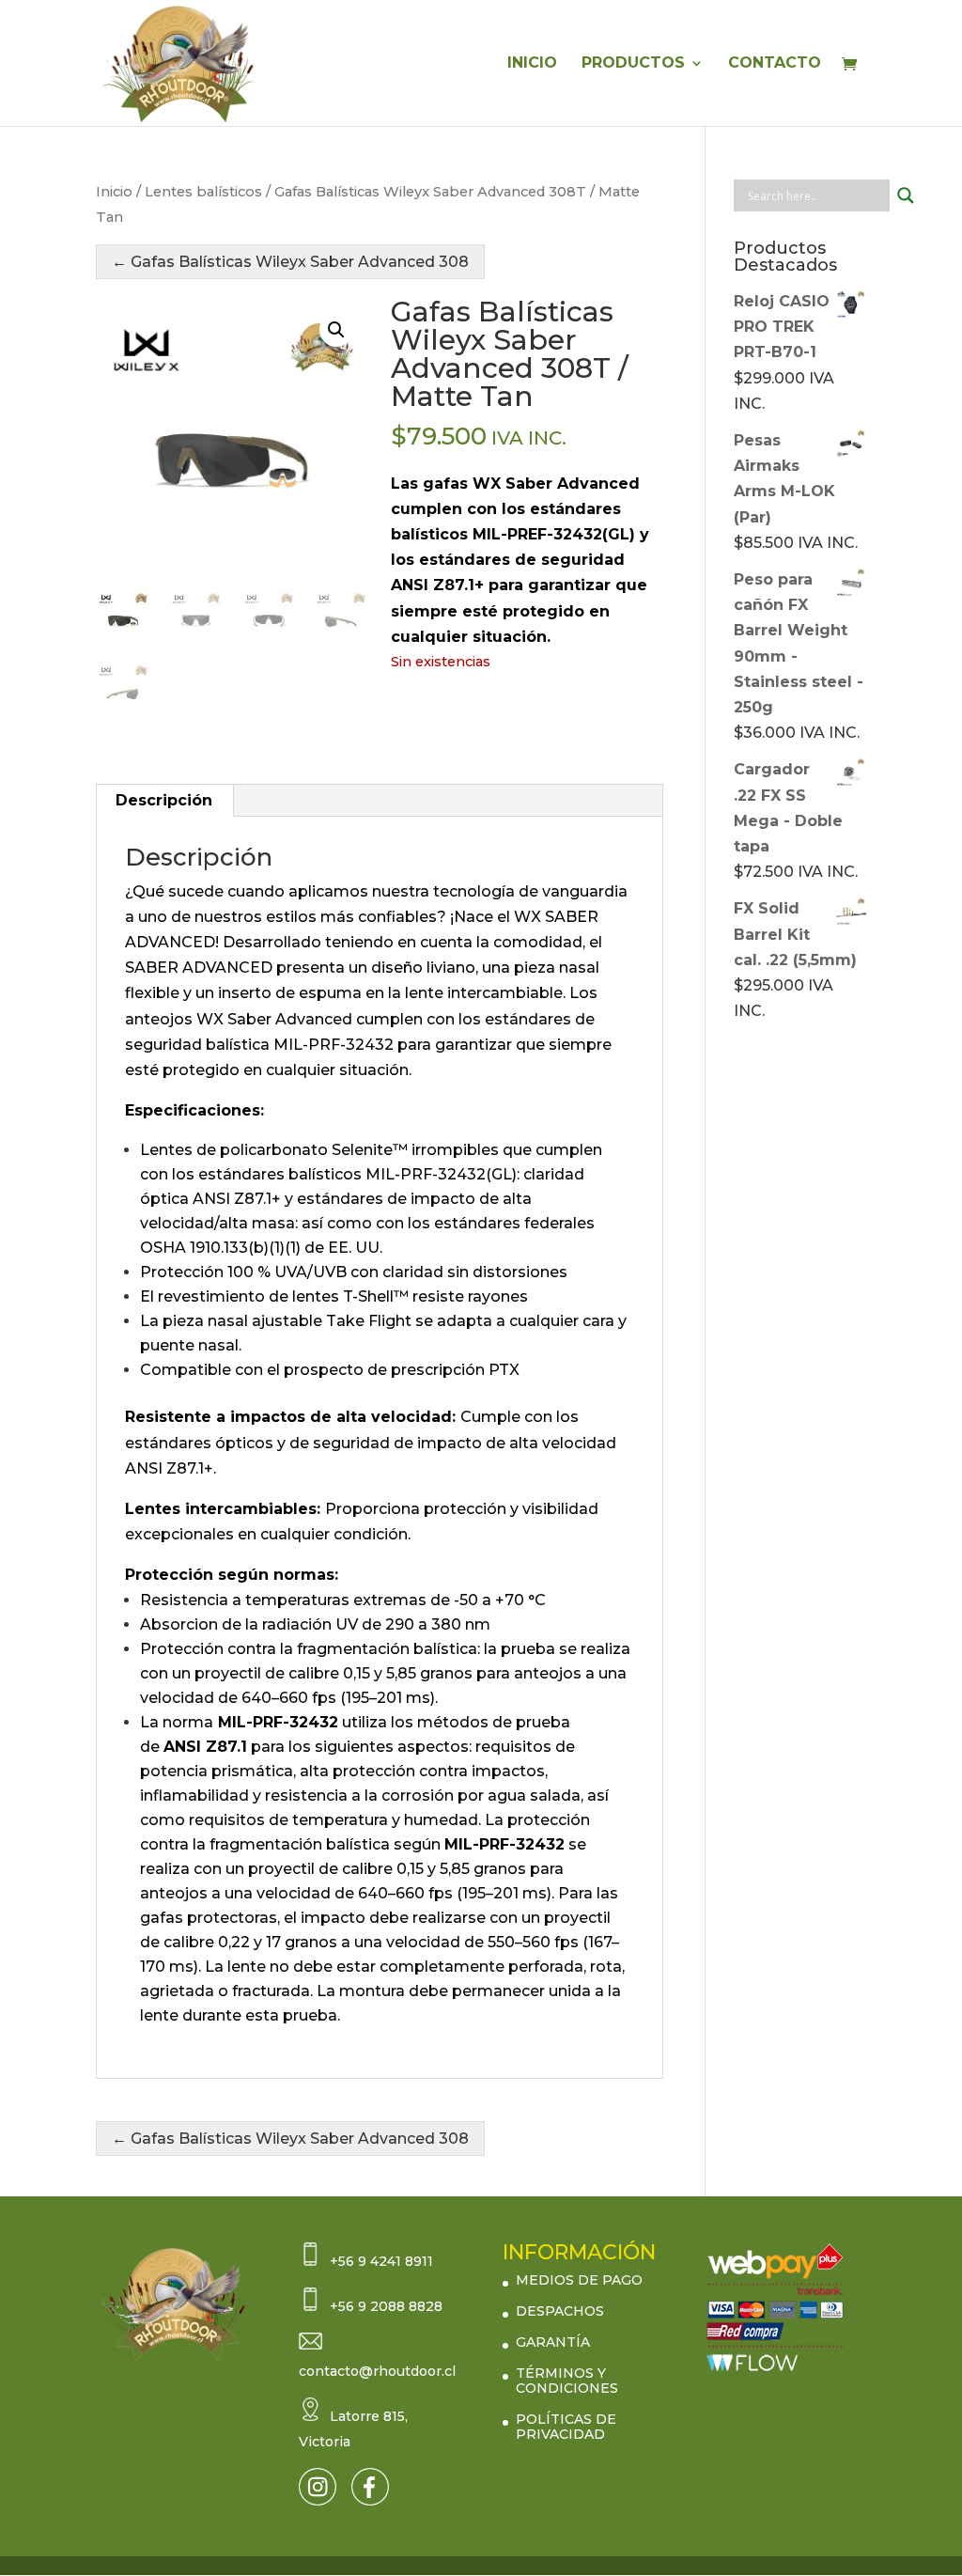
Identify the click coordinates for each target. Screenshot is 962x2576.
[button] (336, 330)
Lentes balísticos (203, 192)
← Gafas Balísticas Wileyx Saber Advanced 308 (290, 262)
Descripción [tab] (164, 800)
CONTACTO (775, 64)
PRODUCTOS (633, 64)
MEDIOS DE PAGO (579, 2280)
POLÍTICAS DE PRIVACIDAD (566, 2427)
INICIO (532, 64)
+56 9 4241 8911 (381, 2261)
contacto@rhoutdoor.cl (377, 2371)
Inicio (114, 192)
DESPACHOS (560, 2311)
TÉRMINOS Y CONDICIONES (567, 2381)
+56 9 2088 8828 (386, 2306)
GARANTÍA (553, 2342)
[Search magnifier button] (906, 195)
